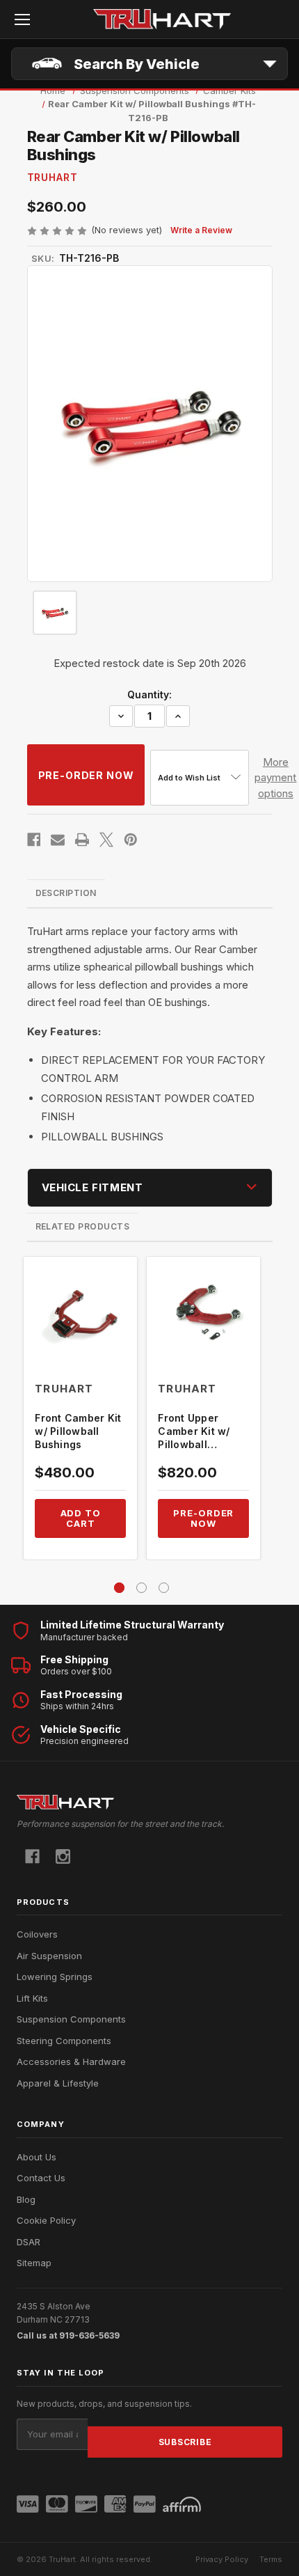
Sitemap (34, 2263)
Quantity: (149, 694)
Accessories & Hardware (71, 2061)
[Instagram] (63, 1856)
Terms (271, 2559)
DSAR (29, 2242)
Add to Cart (81, 1518)
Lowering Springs (55, 1977)
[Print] (82, 840)
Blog (26, 2199)
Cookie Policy (46, 2220)
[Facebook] (34, 840)
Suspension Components (71, 2019)
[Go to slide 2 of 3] (142, 1588)
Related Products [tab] (83, 1226)
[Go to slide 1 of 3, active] (119, 1588)
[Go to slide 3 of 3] (164, 1588)
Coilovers (37, 1934)
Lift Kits (32, 1998)
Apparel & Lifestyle (58, 2083)
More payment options (275, 778)
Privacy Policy (222, 2559)
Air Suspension (49, 1956)
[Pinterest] (131, 840)
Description (66, 893)
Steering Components (64, 2041)
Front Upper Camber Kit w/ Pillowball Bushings (194, 1432)
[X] (106, 840)
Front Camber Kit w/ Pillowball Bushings (78, 1431)
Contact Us (41, 2178)
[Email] (58, 840)
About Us (37, 2157)
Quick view (81, 1313)
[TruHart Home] (149, 1802)
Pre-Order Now (203, 1518)
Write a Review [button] (201, 230)
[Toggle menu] (22, 19)
